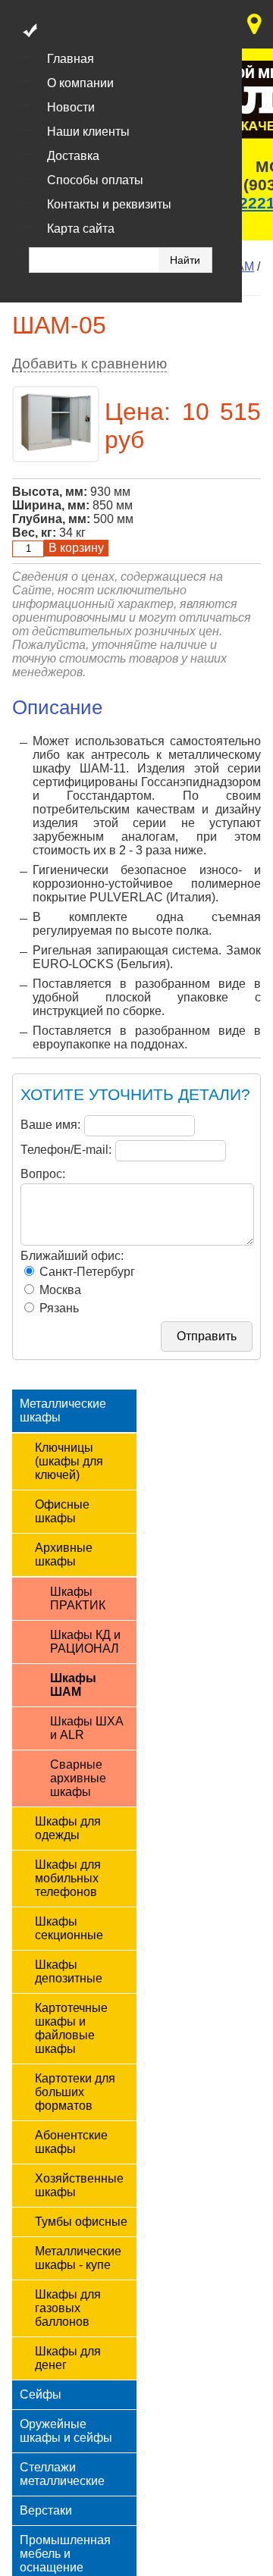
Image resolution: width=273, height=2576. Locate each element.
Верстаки (46, 2510)
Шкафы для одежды (68, 1828)
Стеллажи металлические (62, 2474)
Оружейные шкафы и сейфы (66, 2431)
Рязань (58, 1308)
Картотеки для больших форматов (75, 2092)
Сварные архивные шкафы (78, 1778)
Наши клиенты (88, 132)
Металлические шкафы (63, 1410)
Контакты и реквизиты (109, 204)
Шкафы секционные (69, 1928)
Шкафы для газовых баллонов (68, 2308)
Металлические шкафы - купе (78, 2258)
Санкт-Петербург (86, 1272)
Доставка (73, 156)
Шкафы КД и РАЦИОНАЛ (85, 1642)
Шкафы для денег (68, 2358)
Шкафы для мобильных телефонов (68, 1878)
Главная (71, 59)
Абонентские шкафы (71, 2142)
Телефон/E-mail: (66, 1150)
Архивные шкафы (64, 1554)
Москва (59, 1290)
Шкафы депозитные (69, 1971)
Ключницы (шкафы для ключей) (69, 1461)
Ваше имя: (50, 1125)
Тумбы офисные (81, 2222)
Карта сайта (81, 229)
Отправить (207, 1336)
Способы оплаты (95, 180)
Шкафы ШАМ (73, 1685)
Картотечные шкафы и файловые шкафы (71, 2028)
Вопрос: (43, 1174)
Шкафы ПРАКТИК (78, 1598)
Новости (71, 107)
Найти (185, 260)
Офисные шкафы (62, 1511)
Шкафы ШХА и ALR (87, 1728)
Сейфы (41, 2394)
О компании (80, 83)
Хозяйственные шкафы (79, 2185)
